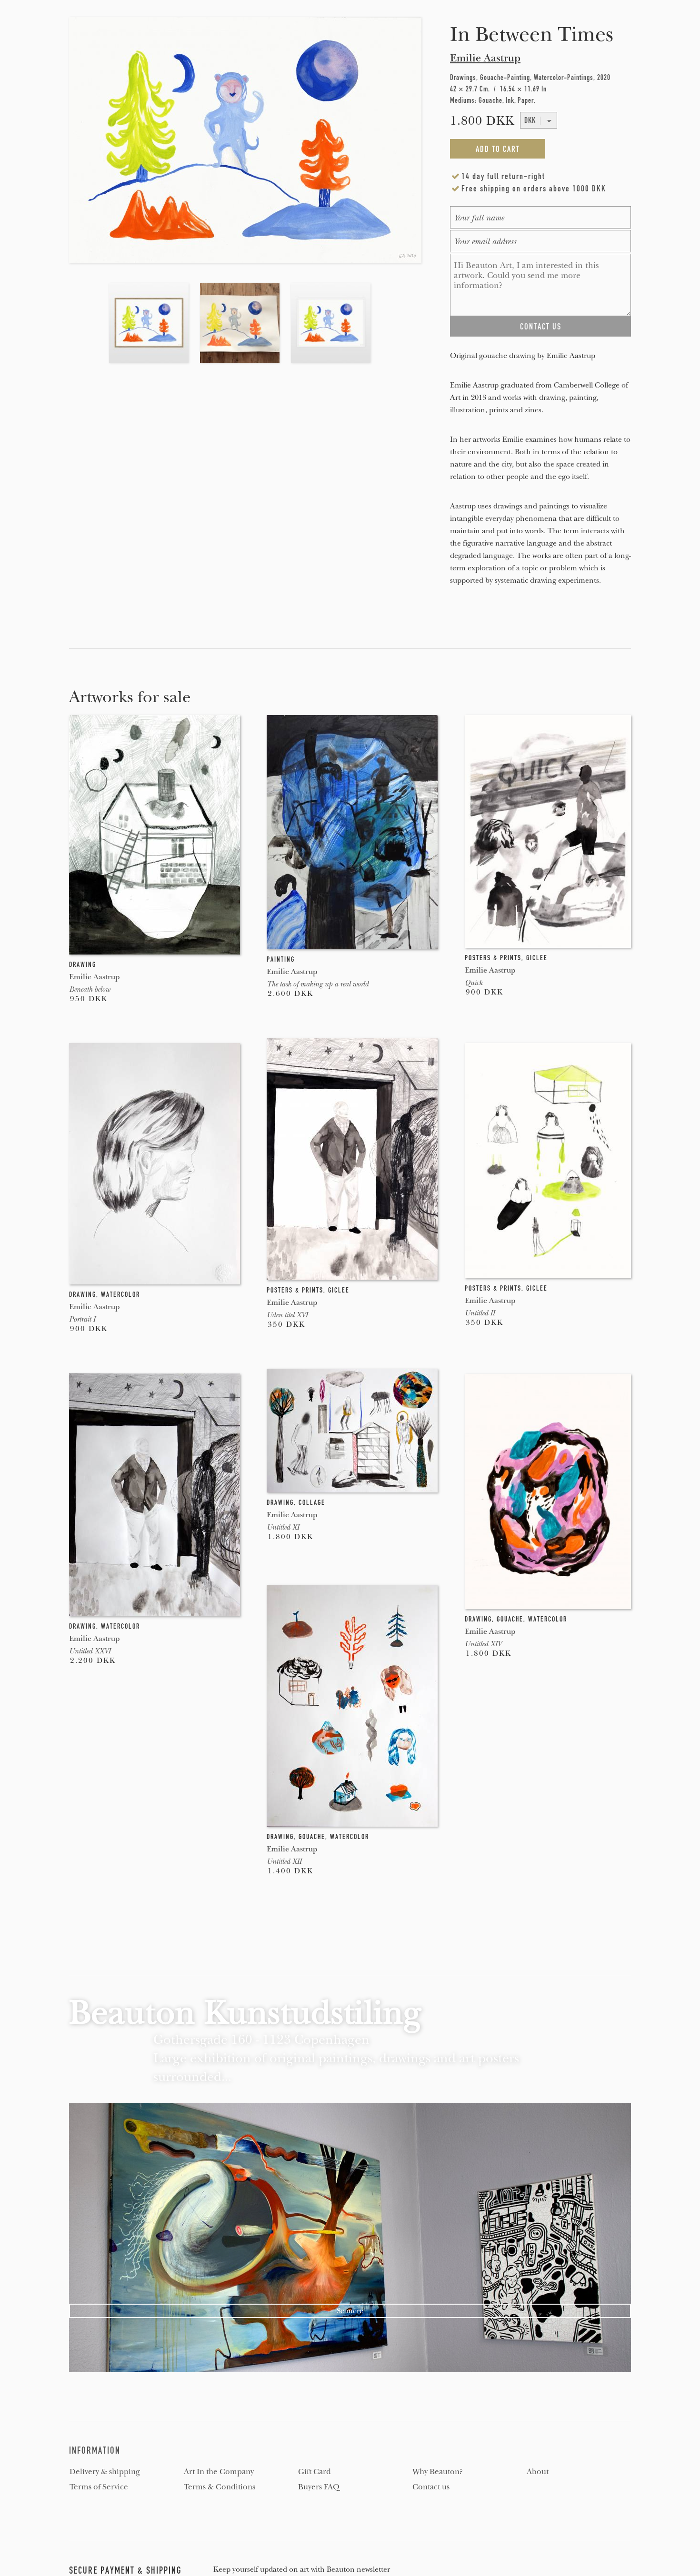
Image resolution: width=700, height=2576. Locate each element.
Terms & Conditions (220, 2487)
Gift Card (315, 2472)
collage (312, 1502)
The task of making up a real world (318, 984)
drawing (83, 965)
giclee (537, 958)
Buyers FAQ (319, 2487)
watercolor (120, 1294)
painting (281, 959)
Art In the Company (219, 2472)
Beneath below (90, 989)
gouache (510, 1619)
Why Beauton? (438, 2472)
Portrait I (82, 1319)
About (538, 2472)
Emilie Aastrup (485, 58)
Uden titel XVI (287, 1315)
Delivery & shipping (105, 2472)
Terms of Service (99, 2487)
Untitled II (480, 1313)
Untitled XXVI (90, 1651)
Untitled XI (283, 1527)
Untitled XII (284, 1861)
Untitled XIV (483, 1644)
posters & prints (493, 958)
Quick (474, 983)
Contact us (431, 2487)
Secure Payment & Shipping (125, 2570)
